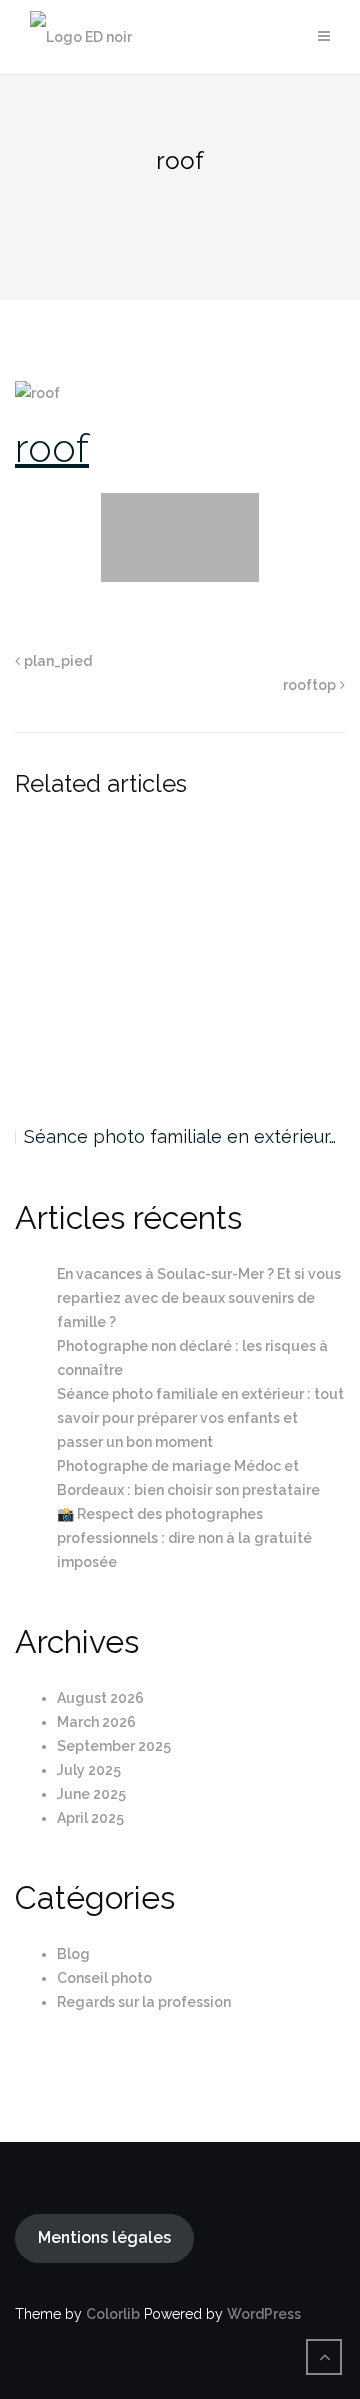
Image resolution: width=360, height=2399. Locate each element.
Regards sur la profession (144, 2002)
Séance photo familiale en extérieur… (180, 1136)
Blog (73, 1954)
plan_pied (58, 661)
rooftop (309, 685)
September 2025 (114, 1746)
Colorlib (113, 2314)
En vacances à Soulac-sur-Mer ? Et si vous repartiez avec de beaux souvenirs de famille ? (199, 1298)
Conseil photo (104, 1978)
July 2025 (89, 1770)
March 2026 (96, 1722)
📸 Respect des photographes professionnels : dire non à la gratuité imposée (184, 1538)
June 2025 (91, 1794)
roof (52, 447)
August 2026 (100, 1698)
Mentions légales (104, 2237)
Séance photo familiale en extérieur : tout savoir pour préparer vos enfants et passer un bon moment (200, 1418)
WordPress (264, 2314)
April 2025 (90, 1818)
